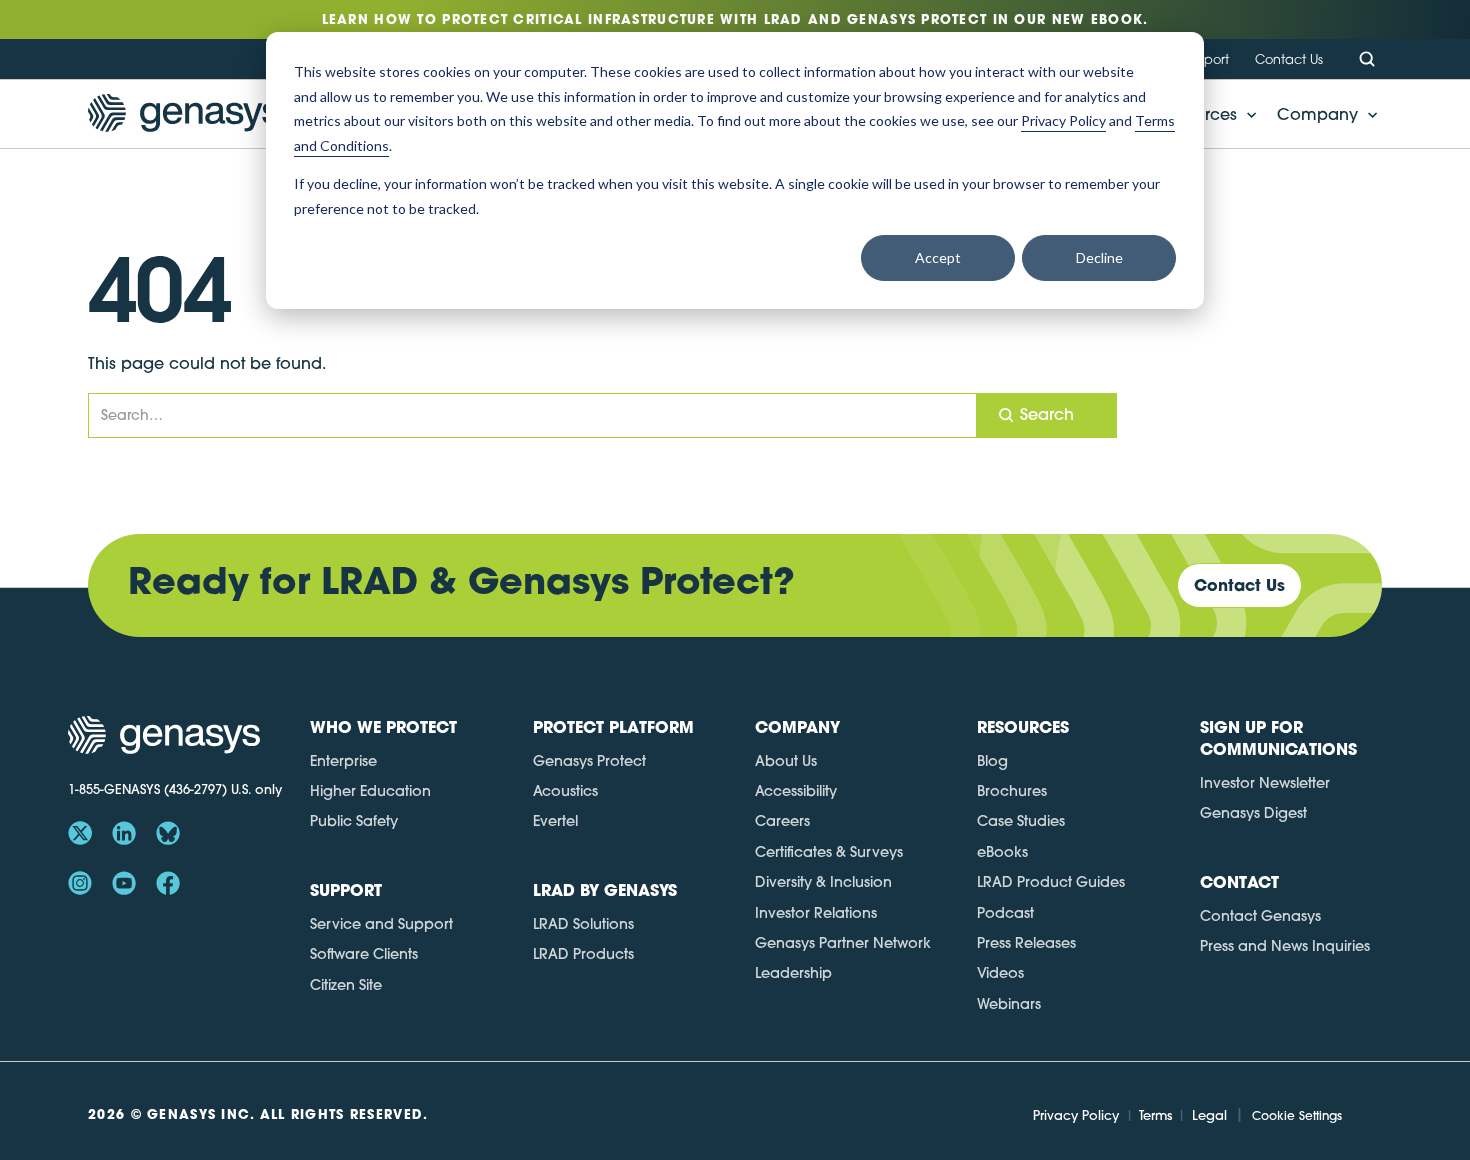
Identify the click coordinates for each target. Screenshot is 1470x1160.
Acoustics (565, 791)
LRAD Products (583, 954)
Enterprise (343, 761)
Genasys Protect (589, 761)
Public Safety (354, 821)
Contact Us (1289, 59)
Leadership (793, 973)
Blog (992, 761)
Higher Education (370, 791)
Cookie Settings (1297, 1115)
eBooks (1002, 852)
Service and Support (381, 924)
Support (1205, 59)
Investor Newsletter (1265, 783)
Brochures (1012, 791)
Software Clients (364, 954)
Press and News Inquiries (1285, 946)
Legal (1209, 1115)
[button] (1321, 114)
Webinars (1009, 1004)
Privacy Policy (1076, 1115)
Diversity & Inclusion (823, 882)
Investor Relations (816, 913)
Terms (1155, 1115)
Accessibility (796, 791)
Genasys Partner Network (843, 943)
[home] (184, 114)
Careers (782, 821)
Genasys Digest (1253, 813)
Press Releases (1026, 943)
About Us (786, 761)
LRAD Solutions (583, 924)
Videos (1000, 973)
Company (1317, 114)
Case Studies (1021, 821)
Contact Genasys (1260, 916)
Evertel (555, 821)
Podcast (1005, 913)
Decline (1099, 257)
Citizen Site (346, 985)
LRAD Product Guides (1051, 882)
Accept (938, 257)
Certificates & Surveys (829, 852)
